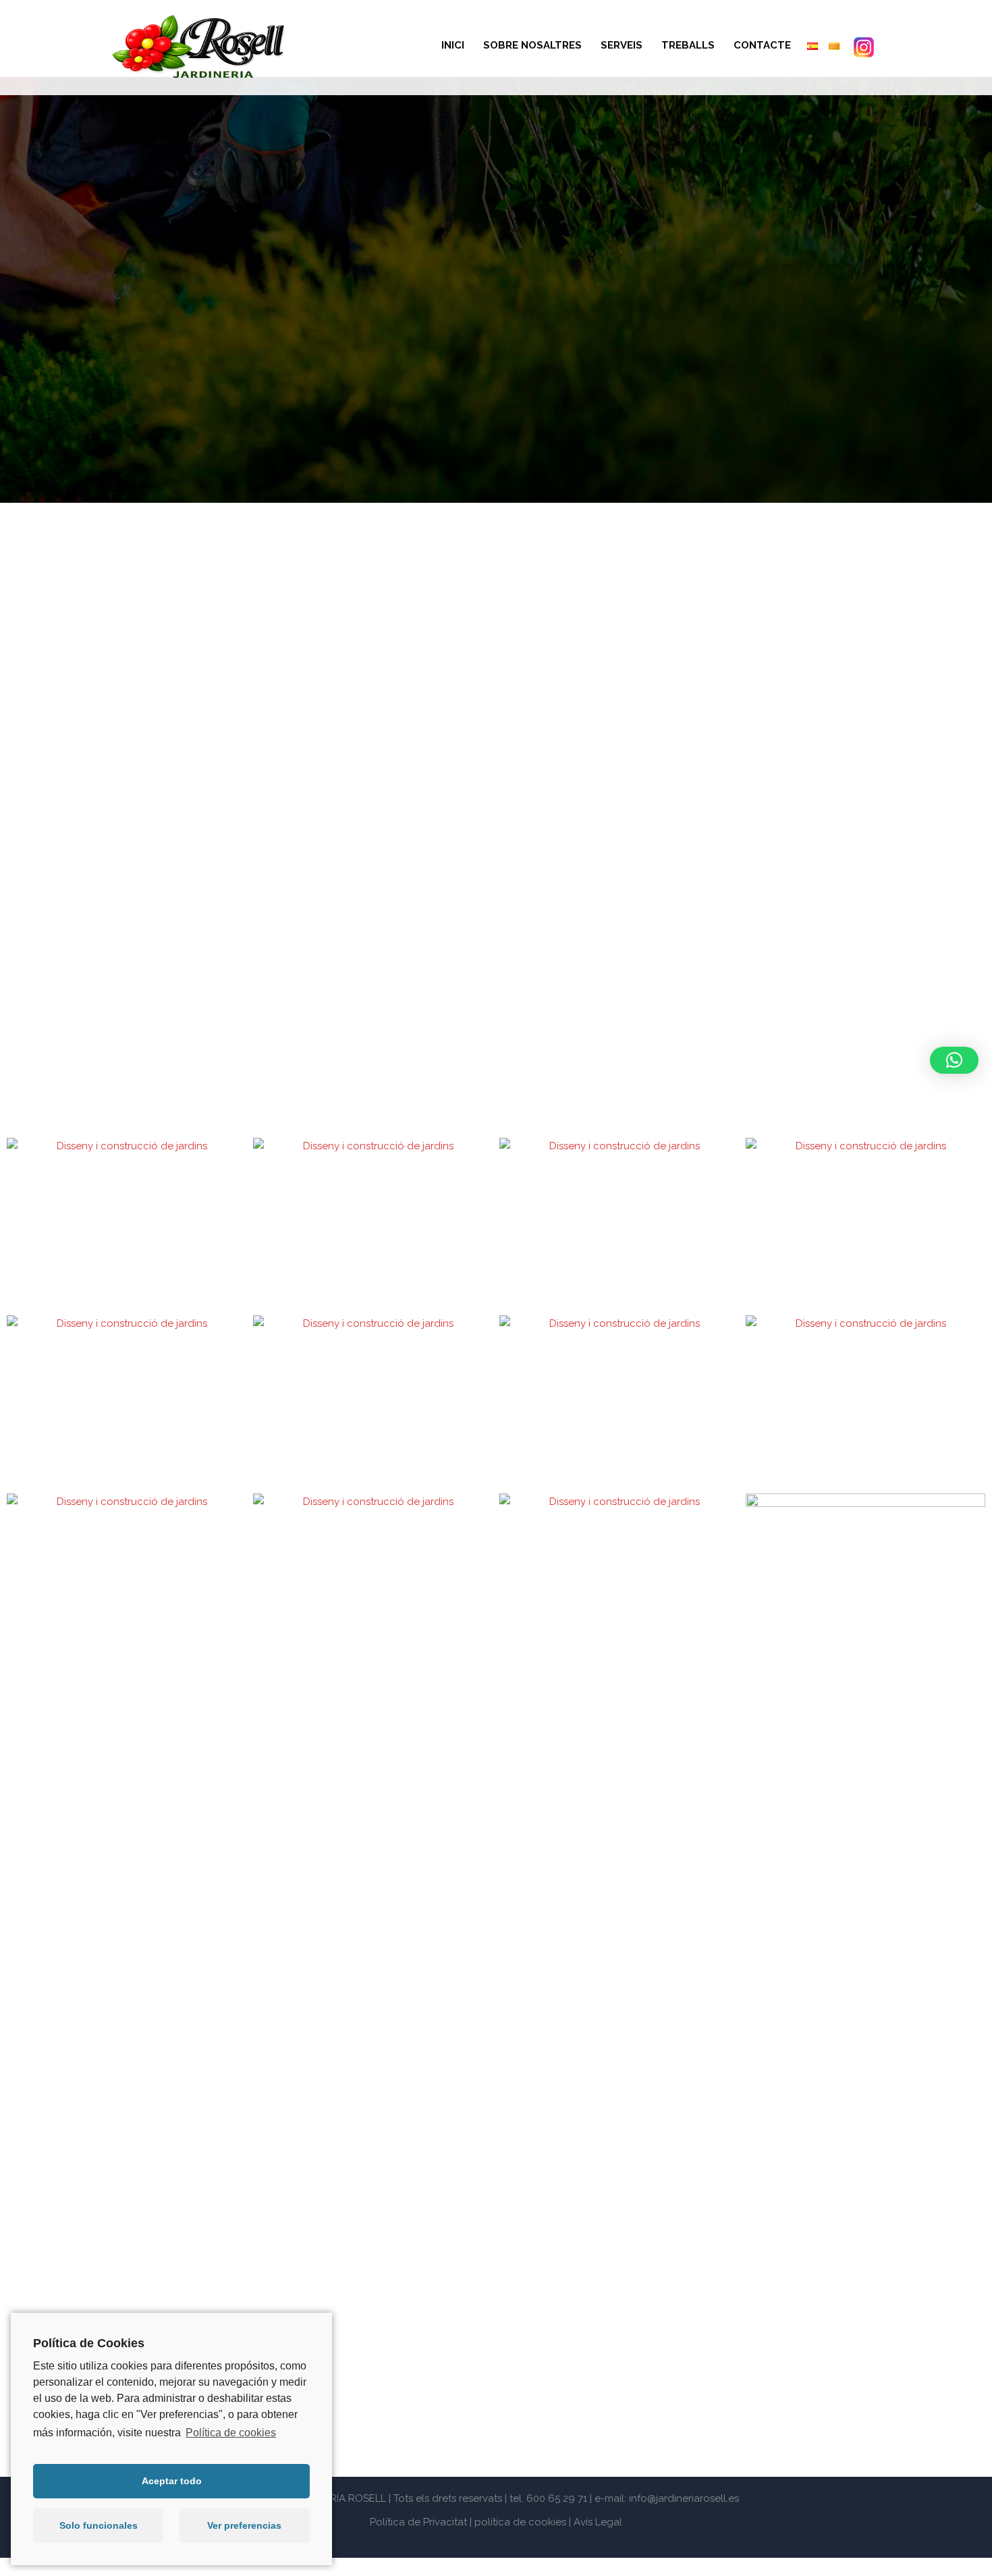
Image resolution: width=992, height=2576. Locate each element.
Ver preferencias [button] (244, 2525)
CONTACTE (762, 45)
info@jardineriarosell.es (684, 2498)
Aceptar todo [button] (172, 2481)
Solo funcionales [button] (99, 2525)
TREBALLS (688, 45)
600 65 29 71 (557, 2498)
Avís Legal (598, 2522)
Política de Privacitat (418, 2522)
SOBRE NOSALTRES (532, 45)
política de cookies (520, 2522)
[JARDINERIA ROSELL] (199, 47)
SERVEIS (622, 45)
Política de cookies (231, 2433)
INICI (453, 45)
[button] (954, 1060)
